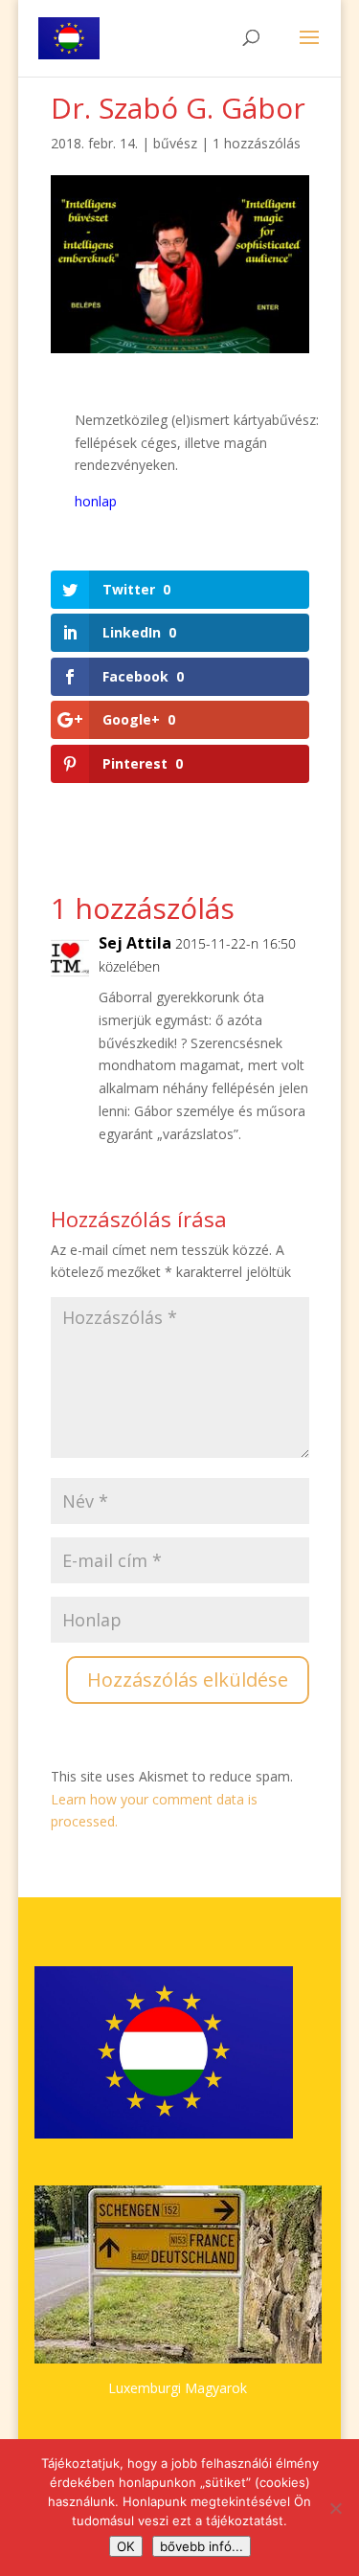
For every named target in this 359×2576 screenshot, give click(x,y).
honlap (96, 501)
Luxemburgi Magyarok (178, 2388)
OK (126, 2546)
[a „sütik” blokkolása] (335, 2508)
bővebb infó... (202, 2546)
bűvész (175, 143)
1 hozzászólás (257, 143)
